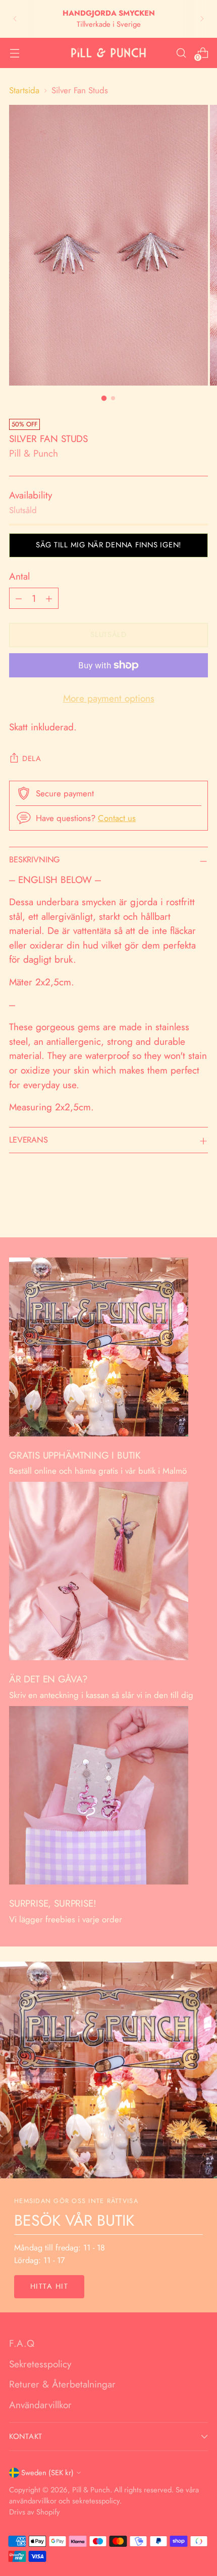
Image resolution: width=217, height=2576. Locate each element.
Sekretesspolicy (40, 2364)
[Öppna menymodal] (14, 53)
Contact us (117, 818)
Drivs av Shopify (35, 2512)
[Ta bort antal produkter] (19, 598)
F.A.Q (22, 2343)
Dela (32, 759)
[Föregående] (15, 19)
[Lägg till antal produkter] (49, 598)
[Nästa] (202, 19)
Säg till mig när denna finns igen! (108, 545)
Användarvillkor (40, 2405)
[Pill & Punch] (108, 53)
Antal (19, 576)
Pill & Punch (34, 453)
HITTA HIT (49, 2286)
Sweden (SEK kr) (47, 2473)
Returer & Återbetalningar (62, 2384)
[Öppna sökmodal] (181, 53)
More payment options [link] (109, 698)
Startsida (24, 90)
